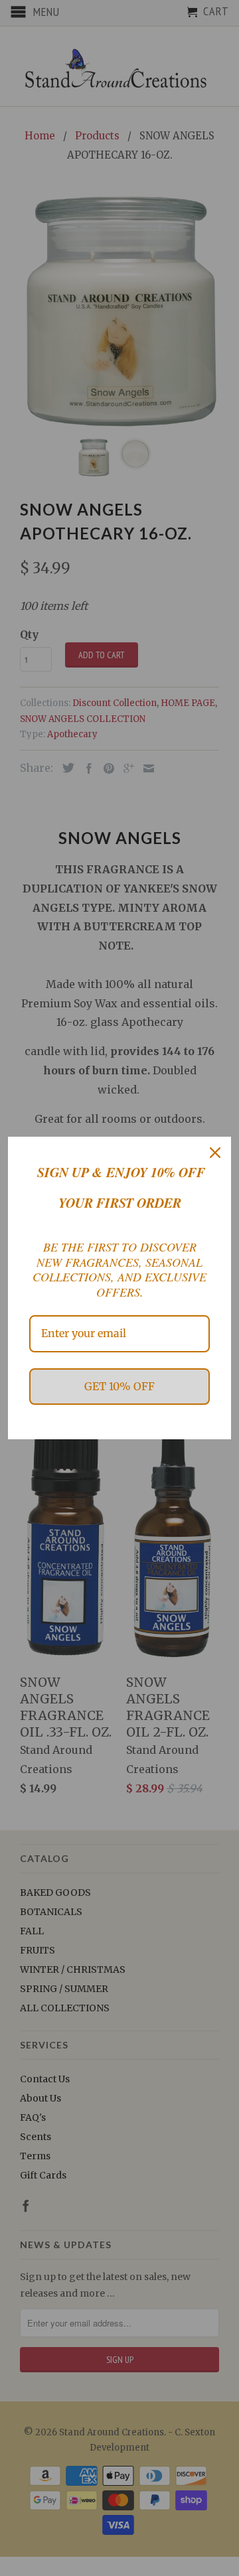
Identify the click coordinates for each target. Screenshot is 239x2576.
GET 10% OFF (119, 1386)
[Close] (215, 1153)
